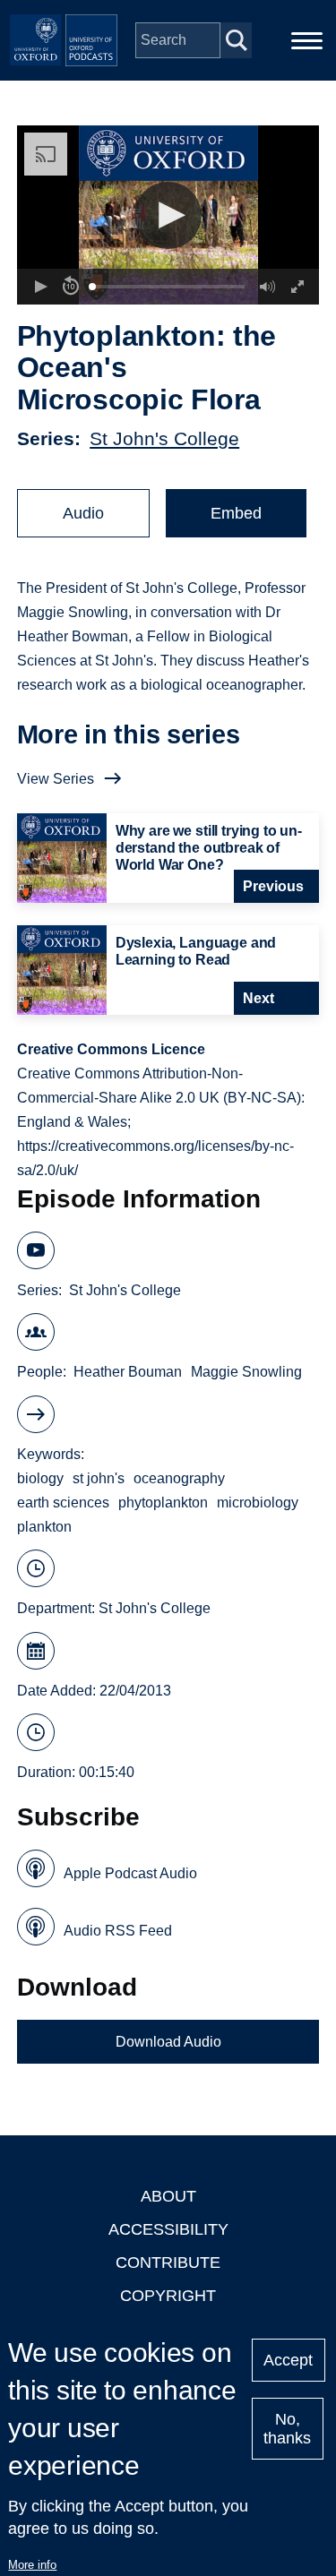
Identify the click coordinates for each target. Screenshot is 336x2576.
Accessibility (168, 2229)
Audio (83, 513)
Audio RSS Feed (118, 1931)
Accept (288, 2360)
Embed (236, 513)
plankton (44, 1527)
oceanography (179, 1478)
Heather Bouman (128, 1372)
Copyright (168, 2296)
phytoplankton (163, 1503)
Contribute (168, 2263)
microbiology (258, 1503)
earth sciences (63, 1503)
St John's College (164, 438)
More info (32, 2565)
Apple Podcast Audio (130, 1873)
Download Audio (168, 2042)
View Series (56, 779)
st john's (99, 1478)
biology (40, 1478)
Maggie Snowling (246, 1372)
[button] (168, 215)
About (168, 2196)
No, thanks (287, 2429)
